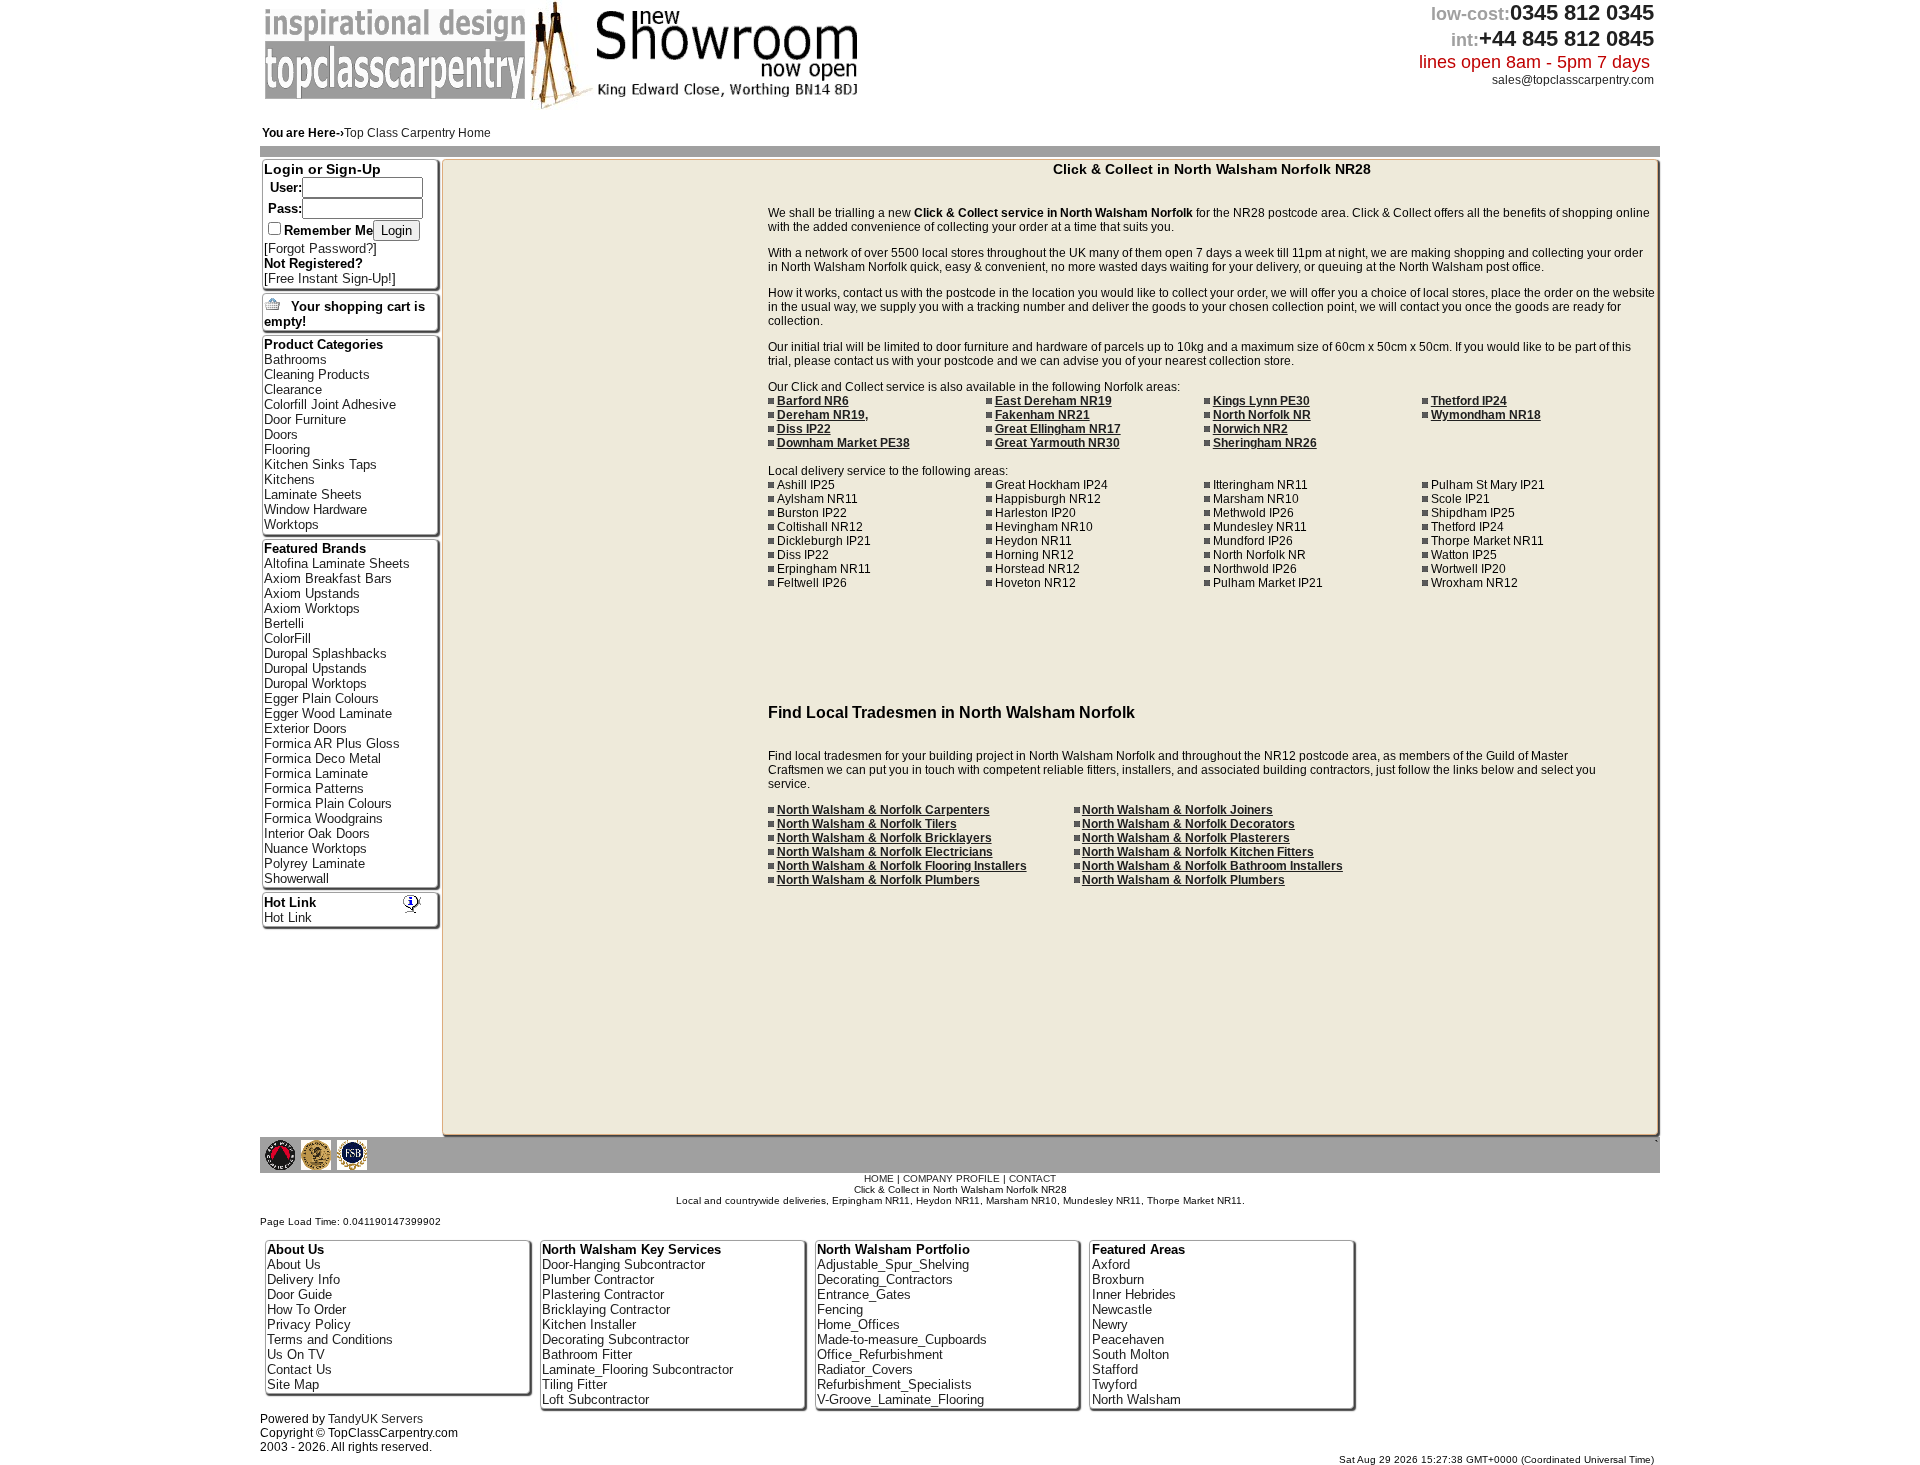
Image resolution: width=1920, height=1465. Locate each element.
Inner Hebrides (1134, 1294)
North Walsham (1136, 1399)
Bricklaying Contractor (606, 1309)
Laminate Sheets (313, 494)
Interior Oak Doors (317, 833)
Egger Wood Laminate (328, 713)
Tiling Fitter (574, 1384)
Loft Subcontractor (595, 1399)
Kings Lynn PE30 (1261, 401)
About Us (294, 1264)
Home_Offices (858, 1324)
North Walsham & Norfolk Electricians (885, 852)
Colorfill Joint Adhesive (330, 404)
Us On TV (296, 1354)
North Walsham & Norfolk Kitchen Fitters (1198, 852)
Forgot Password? (320, 248)
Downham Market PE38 (843, 443)
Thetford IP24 (1469, 401)
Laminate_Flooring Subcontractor (637, 1369)
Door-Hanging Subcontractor (623, 1264)
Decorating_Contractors (885, 1279)
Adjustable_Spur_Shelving (893, 1264)
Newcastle (1122, 1309)
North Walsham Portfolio (893, 1249)
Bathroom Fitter (587, 1354)
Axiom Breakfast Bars (328, 578)
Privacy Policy (309, 1324)
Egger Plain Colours (321, 698)
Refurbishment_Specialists (894, 1384)
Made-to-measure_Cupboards (902, 1339)
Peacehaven (1128, 1339)
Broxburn (1118, 1279)
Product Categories (323, 344)
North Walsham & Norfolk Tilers (867, 824)
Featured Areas (1138, 1249)
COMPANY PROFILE (951, 1178)
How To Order (306, 1309)
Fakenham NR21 (1042, 415)
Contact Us (299, 1369)
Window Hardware (315, 509)
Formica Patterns (314, 788)
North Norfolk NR (1262, 415)
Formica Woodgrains (323, 818)
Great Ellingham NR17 (1058, 429)
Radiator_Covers (865, 1369)
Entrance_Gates (864, 1294)
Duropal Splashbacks (325, 653)
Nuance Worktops (315, 848)
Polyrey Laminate (314, 863)
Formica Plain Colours (328, 803)
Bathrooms (295, 359)
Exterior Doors (305, 728)
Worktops (291, 524)
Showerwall (296, 878)
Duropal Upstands (315, 668)
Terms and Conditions (330, 1339)
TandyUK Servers (375, 1419)
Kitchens (289, 479)
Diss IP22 (804, 429)
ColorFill (287, 638)
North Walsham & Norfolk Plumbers (878, 880)
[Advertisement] (606, 473)
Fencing (840, 1309)
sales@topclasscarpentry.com (1573, 80)
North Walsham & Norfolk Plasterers (1186, 838)
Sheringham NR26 (1265, 443)
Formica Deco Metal (322, 758)
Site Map (293, 1384)
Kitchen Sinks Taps (320, 464)
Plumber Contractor (598, 1279)
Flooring (287, 449)
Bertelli (284, 623)
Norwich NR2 (1250, 429)
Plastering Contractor (603, 1294)
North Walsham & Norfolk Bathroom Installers (1212, 866)
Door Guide (299, 1294)
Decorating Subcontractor (615, 1339)
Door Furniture (305, 419)
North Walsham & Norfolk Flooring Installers (902, 866)
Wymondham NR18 (1486, 415)
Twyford (1114, 1384)
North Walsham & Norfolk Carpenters (883, 810)
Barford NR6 (813, 401)
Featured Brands (315, 548)
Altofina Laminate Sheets (337, 563)
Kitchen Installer (589, 1324)
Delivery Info (303, 1279)
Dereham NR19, (822, 415)
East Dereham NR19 (1053, 401)
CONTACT (1032, 1178)
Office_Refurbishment (880, 1354)
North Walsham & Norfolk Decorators (1188, 824)
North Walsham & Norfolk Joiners (1177, 810)
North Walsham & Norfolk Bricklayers (884, 838)
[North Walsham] (397, 95)
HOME (879, 1178)
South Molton (1130, 1354)
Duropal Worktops (315, 683)
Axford (1111, 1264)
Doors (281, 434)
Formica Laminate (316, 773)
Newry (1110, 1324)
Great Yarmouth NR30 (1057, 443)
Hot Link (290, 902)
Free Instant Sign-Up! (330, 278)
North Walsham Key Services (631, 1249)
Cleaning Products (317, 374)
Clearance (293, 389)
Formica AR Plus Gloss (332, 743)
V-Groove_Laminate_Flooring (900, 1399)
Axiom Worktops (312, 608)
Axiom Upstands (312, 593)
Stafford (1115, 1369)
